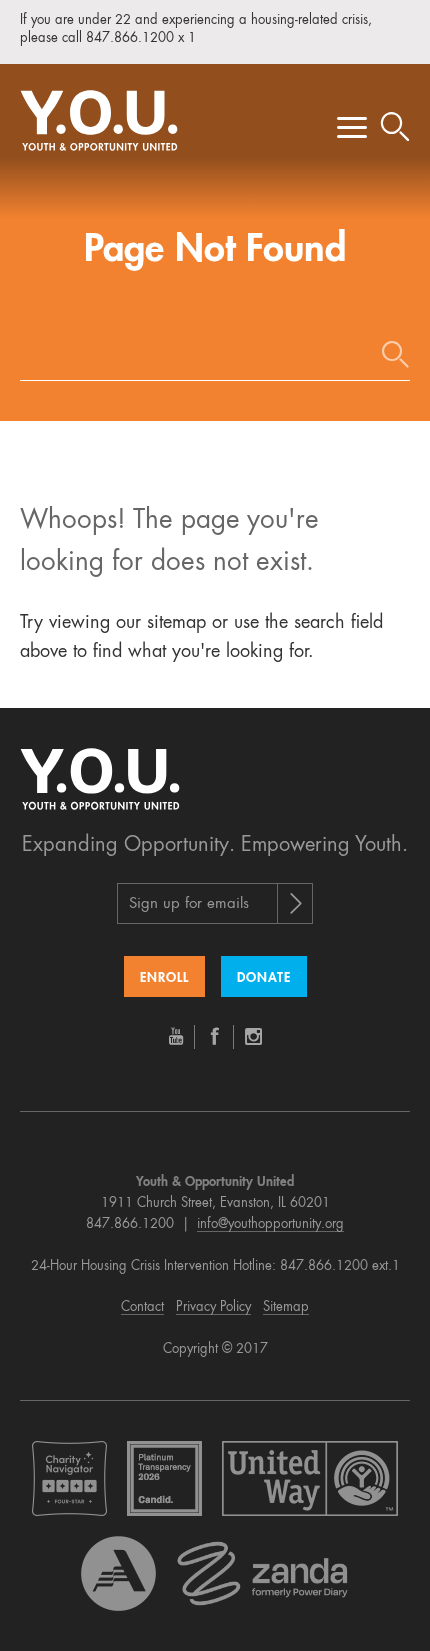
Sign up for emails (189, 904)
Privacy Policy (213, 1307)
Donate (264, 978)
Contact (142, 1307)
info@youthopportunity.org (270, 1224)
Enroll (164, 978)
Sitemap (286, 1307)
